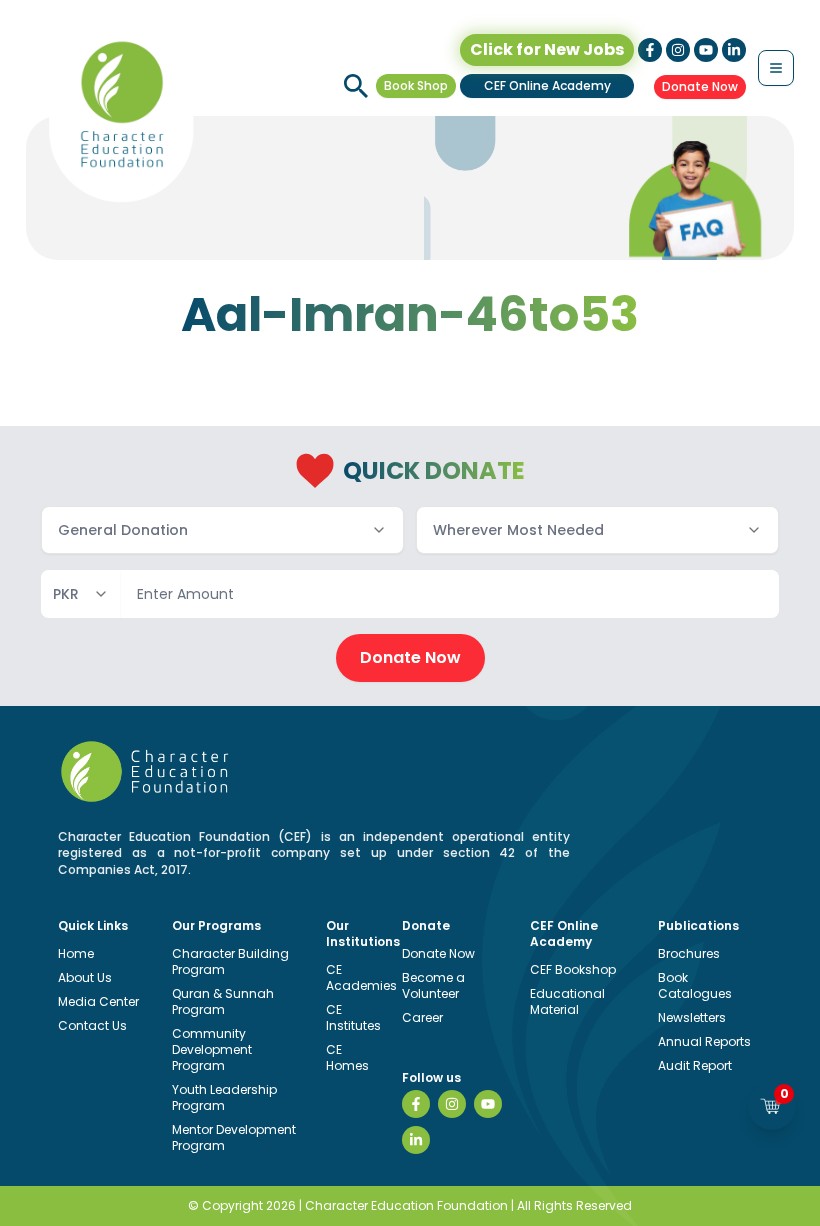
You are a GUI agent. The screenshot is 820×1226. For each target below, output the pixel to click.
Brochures (689, 953)
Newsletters (692, 1017)
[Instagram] (452, 1104)
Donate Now (700, 86)
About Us (85, 977)
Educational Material (567, 1001)
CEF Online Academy (547, 85)
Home (76, 953)
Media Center (98, 1001)
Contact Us (92, 1025)
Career (422, 1017)
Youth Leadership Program (224, 1097)
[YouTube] (488, 1104)
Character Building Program (230, 961)
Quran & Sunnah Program (223, 1001)
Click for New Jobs (547, 49)
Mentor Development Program (234, 1137)
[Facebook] (416, 1104)
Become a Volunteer (433, 985)
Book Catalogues (695, 985)
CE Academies (361, 977)
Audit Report (695, 1065)
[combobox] (222, 530)
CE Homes (347, 1057)
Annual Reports (704, 1041)
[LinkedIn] (416, 1140)
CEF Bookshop (573, 969)
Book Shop (416, 85)
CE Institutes (353, 1017)
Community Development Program (212, 1049)
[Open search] (356, 86)
